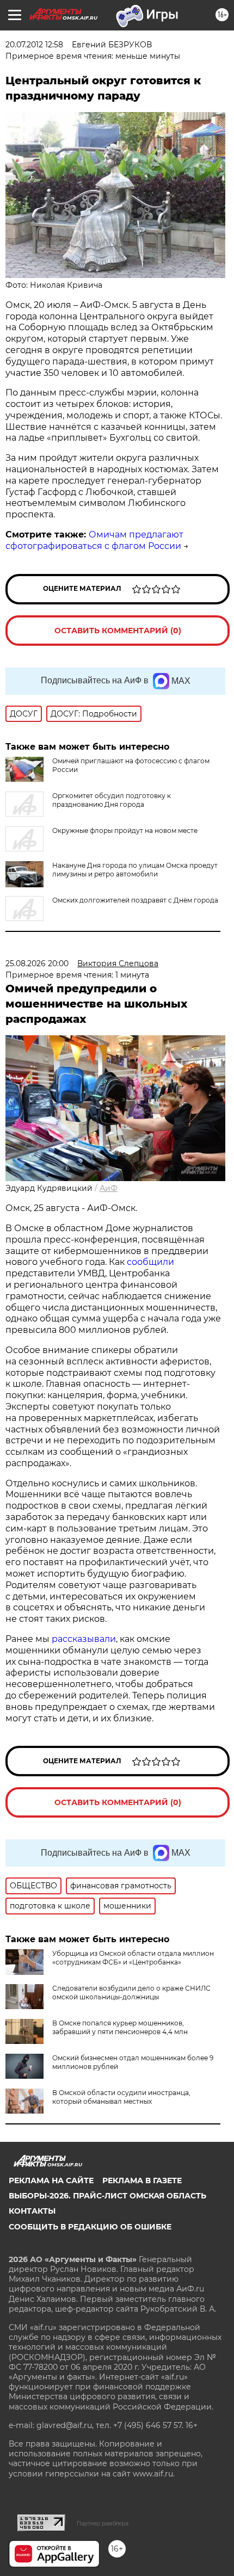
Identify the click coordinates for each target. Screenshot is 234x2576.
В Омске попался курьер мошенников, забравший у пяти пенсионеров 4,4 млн (120, 2027)
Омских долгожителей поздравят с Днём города (135, 900)
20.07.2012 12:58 (34, 45)
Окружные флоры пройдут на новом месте (125, 830)
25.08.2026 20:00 (37, 963)
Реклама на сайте (51, 2180)
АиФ (109, 1188)
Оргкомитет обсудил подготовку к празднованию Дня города (112, 800)
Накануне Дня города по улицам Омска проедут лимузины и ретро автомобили (135, 870)
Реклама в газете (142, 2180)
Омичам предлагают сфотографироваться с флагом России (94, 540)
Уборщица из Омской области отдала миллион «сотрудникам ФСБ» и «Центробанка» (133, 1958)
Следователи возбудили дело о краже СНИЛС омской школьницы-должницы (131, 1993)
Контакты (32, 2211)
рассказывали (84, 1639)
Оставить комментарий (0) (118, 631)
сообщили (150, 1262)
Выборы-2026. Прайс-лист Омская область (107, 2196)
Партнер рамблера (103, 2523)
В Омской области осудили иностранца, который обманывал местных (121, 2097)
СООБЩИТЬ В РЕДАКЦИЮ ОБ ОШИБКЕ (90, 2227)
